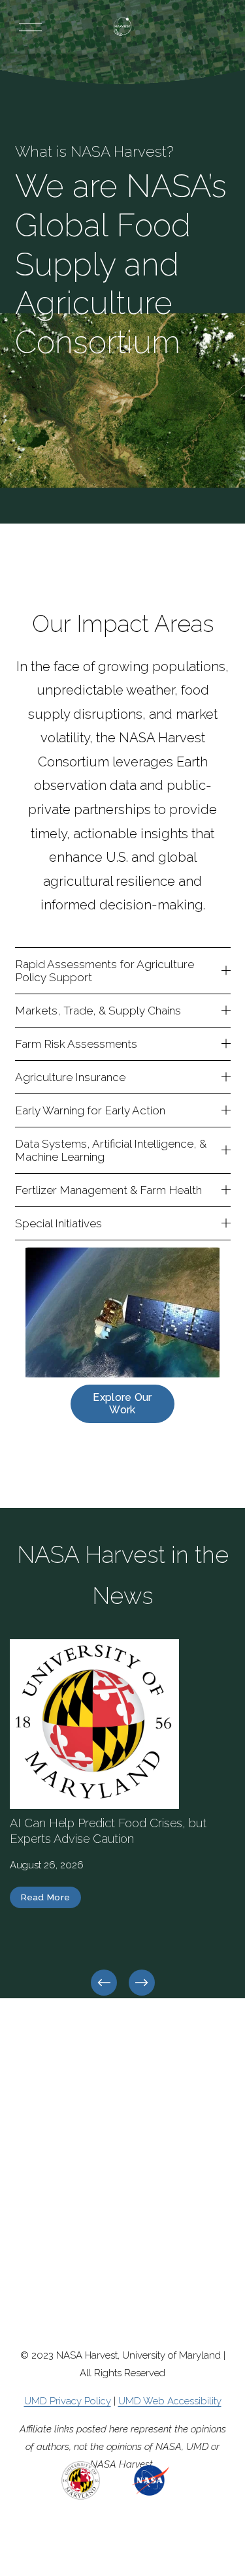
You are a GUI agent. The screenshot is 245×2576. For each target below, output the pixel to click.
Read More (46, 1897)
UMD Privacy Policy (68, 2401)
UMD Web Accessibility (170, 2401)
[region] (122, 1819)
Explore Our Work (122, 1404)
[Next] (142, 1983)
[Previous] (104, 1983)
